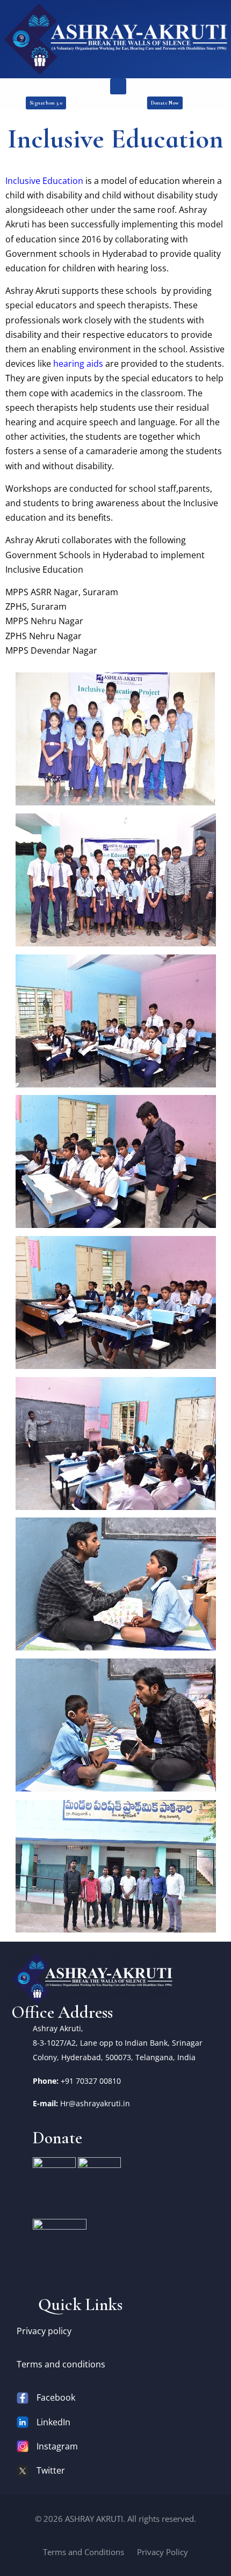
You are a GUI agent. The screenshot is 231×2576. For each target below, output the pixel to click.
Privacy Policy (163, 2552)
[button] (118, 86)
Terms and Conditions (84, 2552)
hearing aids (78, 364)
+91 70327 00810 (91, 2081)
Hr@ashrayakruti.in (95, 2103)
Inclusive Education (44, 181)
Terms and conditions (61, 2364)
